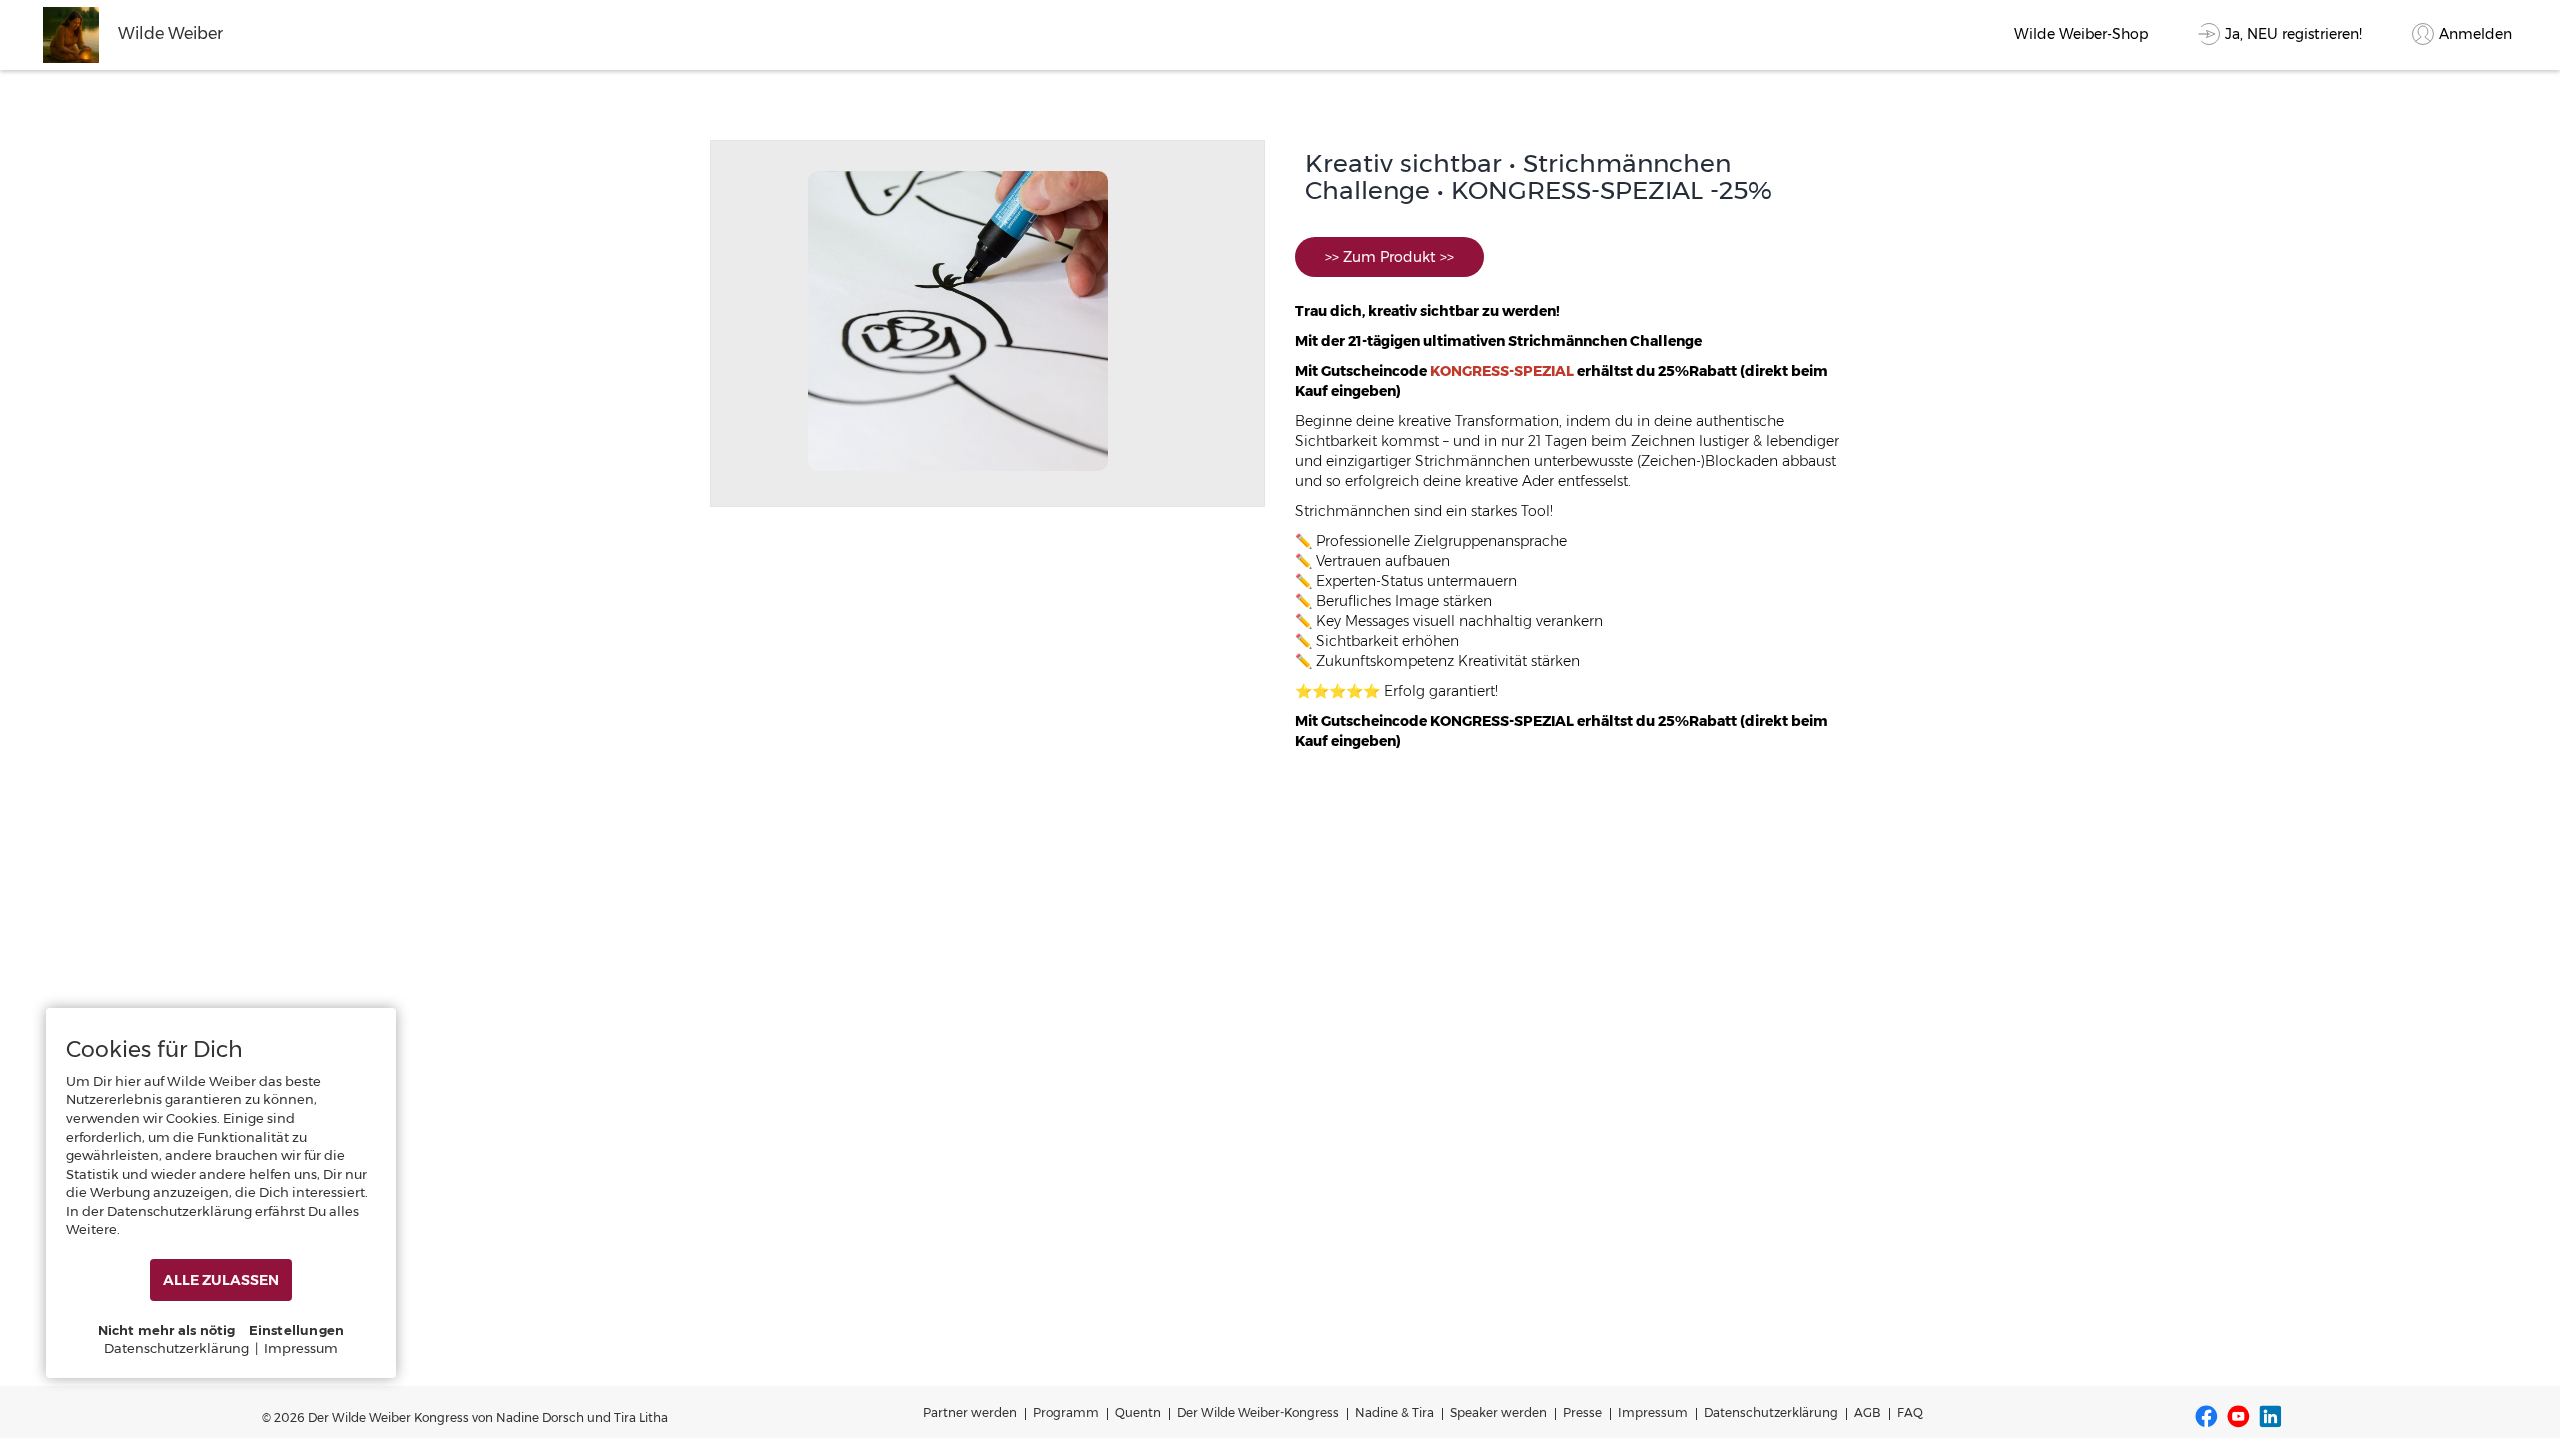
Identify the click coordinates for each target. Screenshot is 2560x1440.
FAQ (1910, 1412)
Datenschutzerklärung (1771, 1412)
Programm (1066, 1412)
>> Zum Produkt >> (1389, 257)
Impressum (1653, 1412)
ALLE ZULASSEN (221, 1280)
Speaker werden (1498, 1412)
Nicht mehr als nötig (167, 1330)
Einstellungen (297, 1330)
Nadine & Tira (1394, 1412)
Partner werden (970, 1412)
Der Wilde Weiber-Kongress (1258, 1412)
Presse (1582, 1412)
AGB (1867, 1412)
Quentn (1138, 1412)
